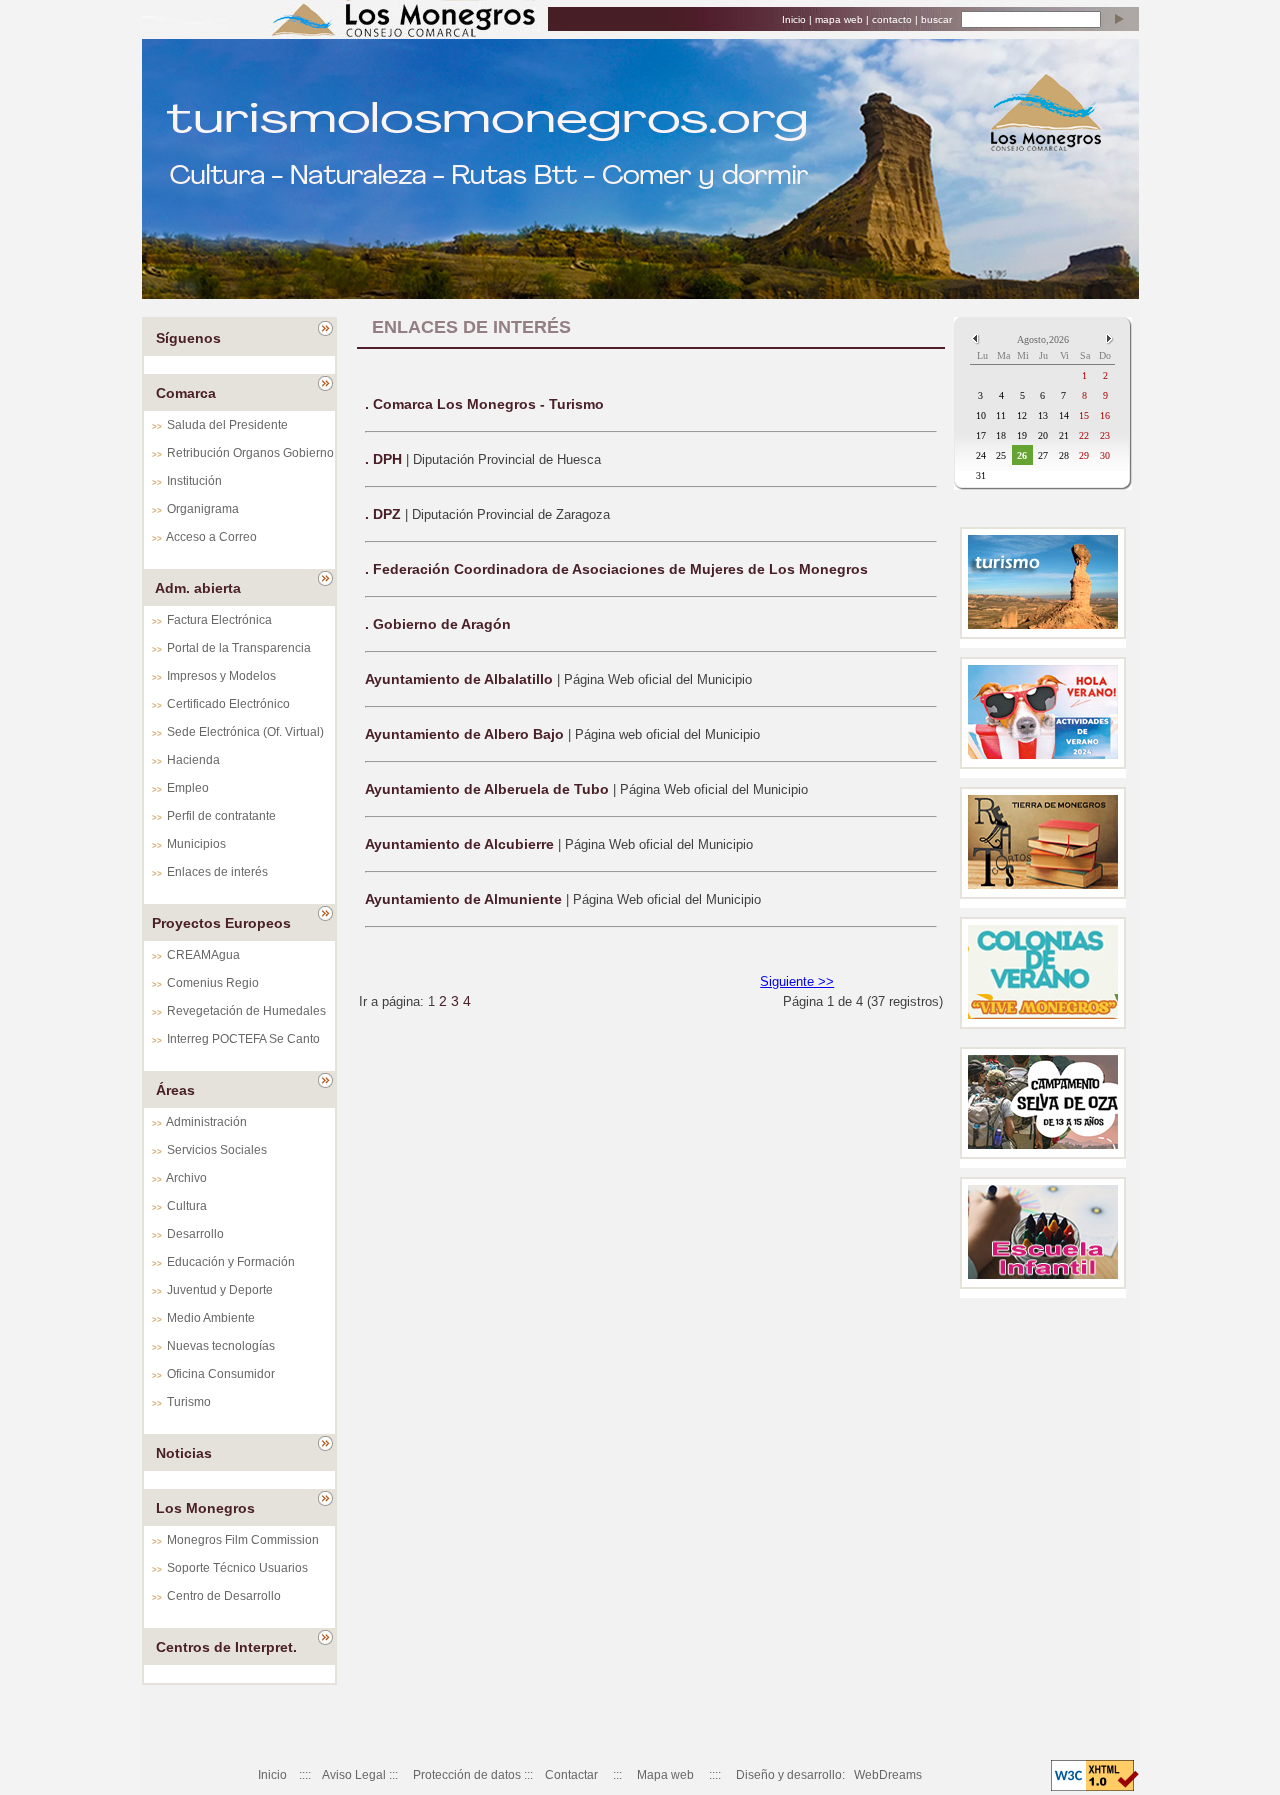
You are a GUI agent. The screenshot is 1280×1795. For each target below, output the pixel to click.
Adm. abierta (198, 588)
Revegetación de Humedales (246, 1011)
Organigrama (203, 509)
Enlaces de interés (217, 872)
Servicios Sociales (217, 1150)
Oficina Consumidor (221, 1374)
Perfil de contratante (221, 816)
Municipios (196, 844)
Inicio (794, 19)
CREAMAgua (203, 955)
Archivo (186, 1178)
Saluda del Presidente (227, 425)
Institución (194, 481)
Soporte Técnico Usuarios (237, 1568)
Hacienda (193, 760)
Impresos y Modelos (221, 676)
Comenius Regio (213, 983)
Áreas (175, 1090)
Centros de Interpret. (226, 1647)
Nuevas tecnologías (221, 1346)
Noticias (184, 1453)
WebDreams (888, 1775)
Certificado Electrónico (228, 704)
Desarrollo (195, 1234)
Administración (206, 1122)
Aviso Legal (354, 1775)
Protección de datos (467, 1775)
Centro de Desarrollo (224, 1596)
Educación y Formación (231, 1262)
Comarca (186, 393)
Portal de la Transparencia (239, 648)
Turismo (189, 1402)
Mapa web (665, 1775)
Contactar (571, 1775)
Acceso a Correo (211, 537)
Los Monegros (205, 1508)
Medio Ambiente (211, 1318)
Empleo (188, 788)
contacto (892, 19)
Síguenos (188, 338)
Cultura (187, 1206)
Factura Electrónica (219, 620)
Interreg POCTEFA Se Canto (243, 1039)
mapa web (839, 19)
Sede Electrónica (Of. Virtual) (245, 732)
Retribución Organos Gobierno (250, 453)
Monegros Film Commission (243, 1540)
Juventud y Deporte (220, 1290)
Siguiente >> (797, 981)
